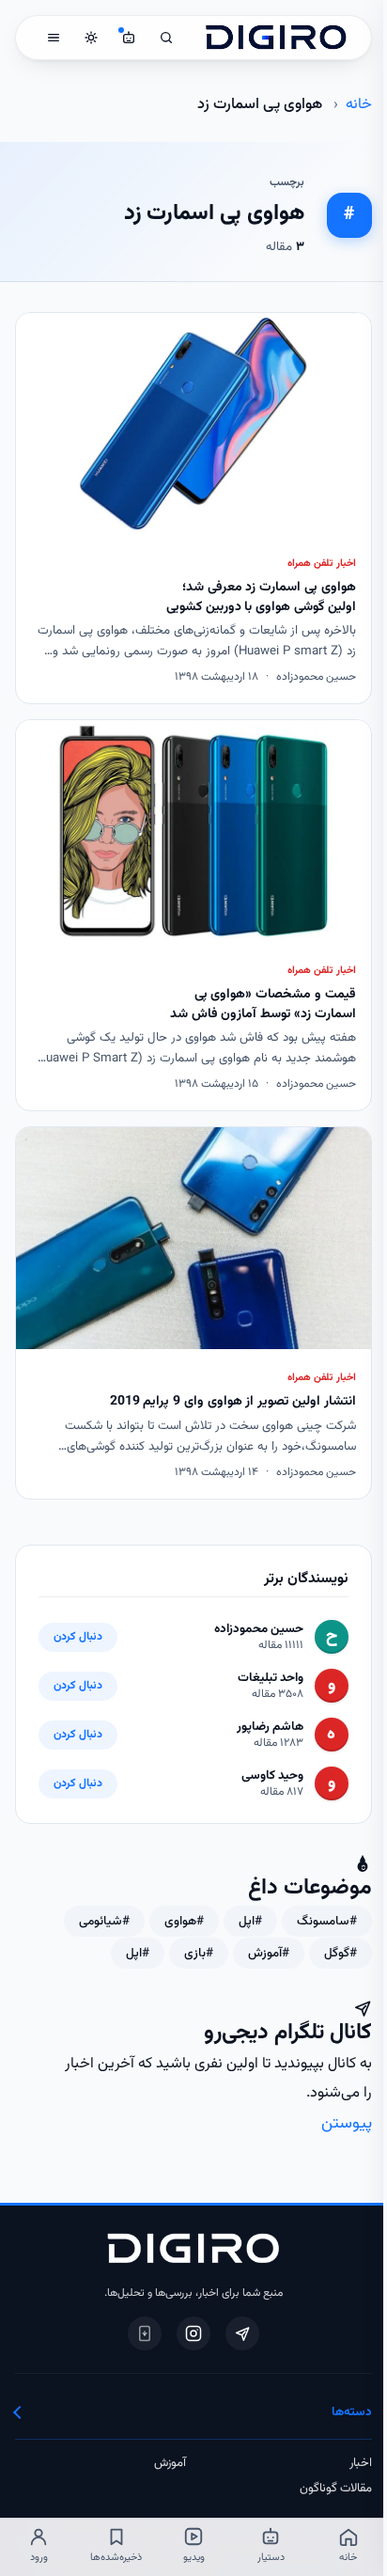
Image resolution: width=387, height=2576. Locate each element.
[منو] (54, 38)
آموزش (170, 2463)
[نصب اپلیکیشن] (145, 2333)
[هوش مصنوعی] (129, 38)
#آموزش (269, 1953)
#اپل (250, 1921)
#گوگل (341, 1953)
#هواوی (184, 1921)
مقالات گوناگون (336, 2489)
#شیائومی (104, 1921)
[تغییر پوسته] (91, 38)
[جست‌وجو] (166, 38)
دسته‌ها (351, 2412)
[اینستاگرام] (193, 2333)
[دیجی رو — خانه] (276, 38)
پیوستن (347, 2123)
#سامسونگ (327, 1921)
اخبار (361, 2463)
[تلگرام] (242, 2333)
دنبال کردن (78, 1637)
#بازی (199, 1953)
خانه (359, 104)
